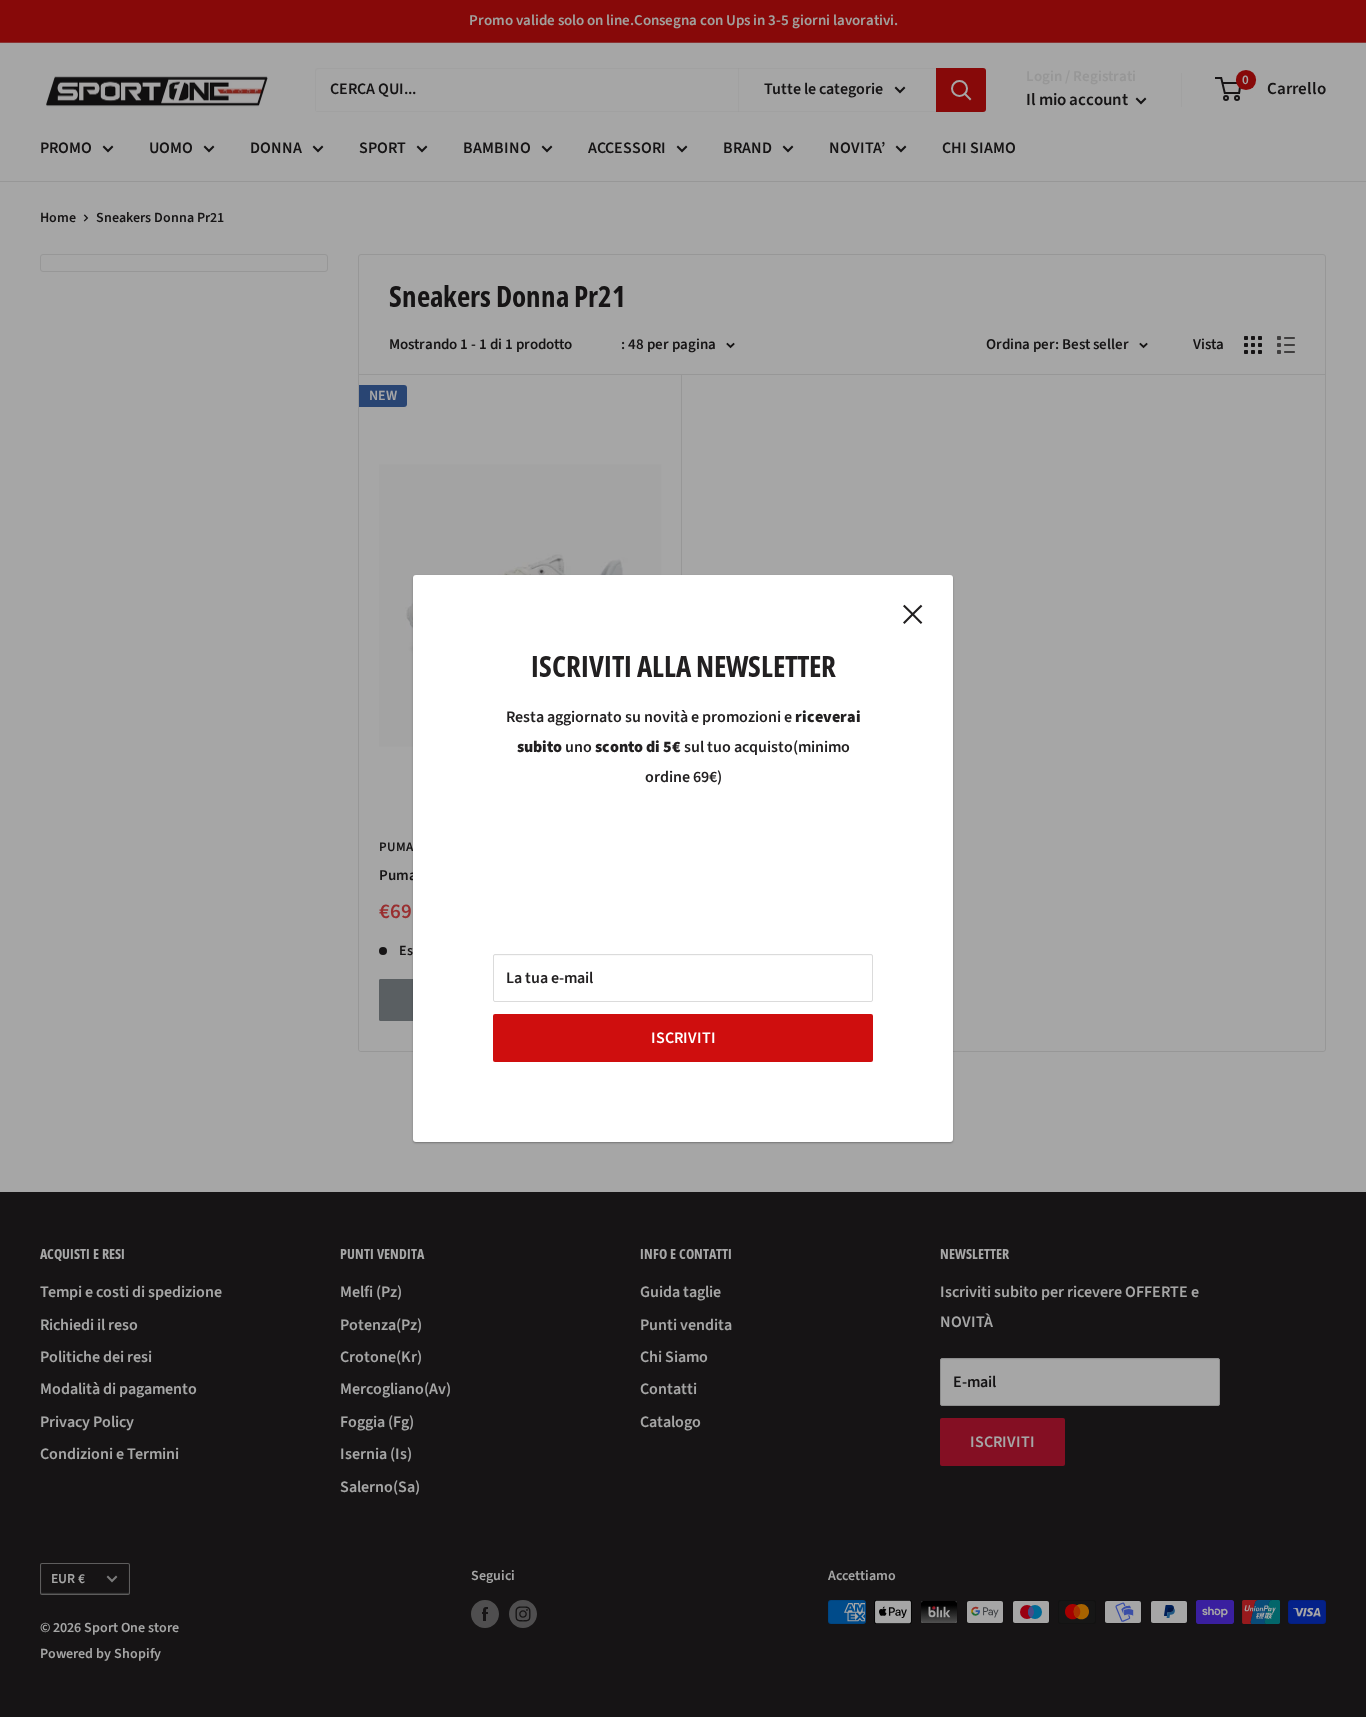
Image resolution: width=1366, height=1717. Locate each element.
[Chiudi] (913, 614)
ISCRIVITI (683, 1038)
